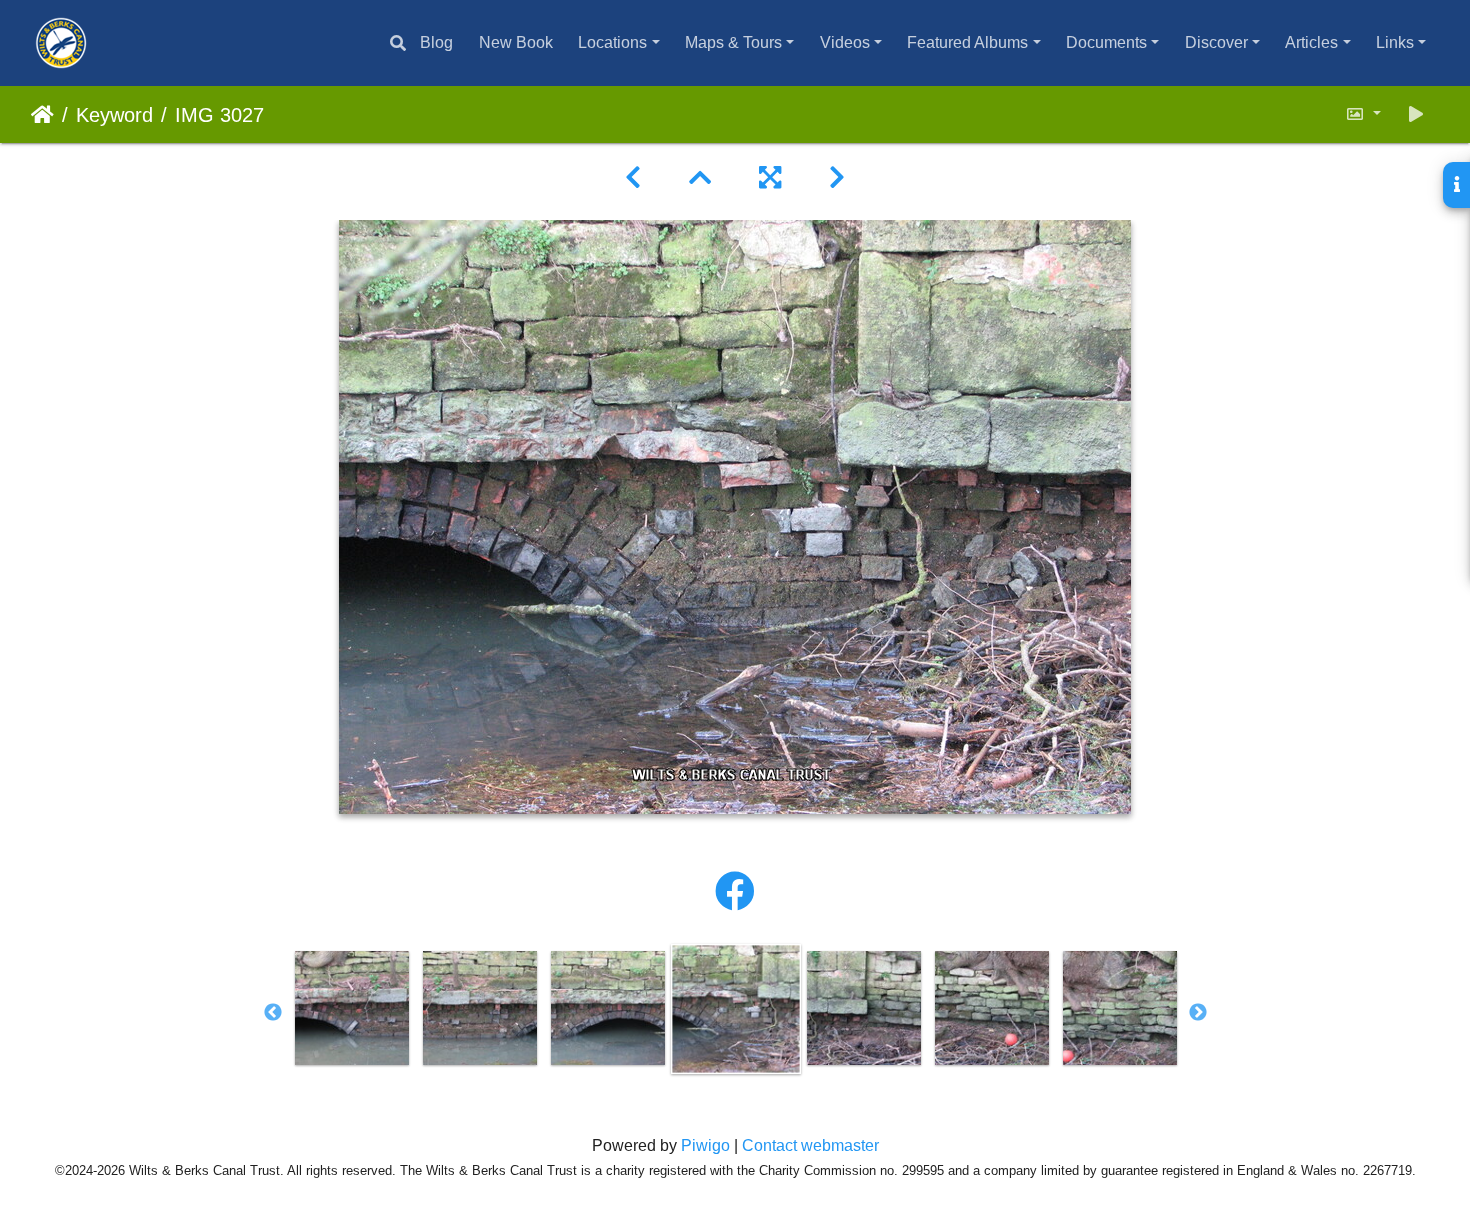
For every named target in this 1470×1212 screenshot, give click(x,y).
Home (42, 115)
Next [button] (1198, 1013)
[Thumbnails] (700, 178)
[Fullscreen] (770, 178)
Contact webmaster (810, 1145)
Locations (612, 42)
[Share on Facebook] (735, 892)
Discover (1216, 42)
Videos (845, 42)
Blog (436, 42)
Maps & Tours (733, 42)
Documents (1106, 42)
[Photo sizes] (1363, 114)
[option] (352, 1008)
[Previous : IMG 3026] (633, 178)
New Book (516, 42)
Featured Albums (967, 42)
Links (1395, 42)
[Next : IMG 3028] (837, 178)
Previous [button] (273, 1013)
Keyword (114, 115)
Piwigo (705, 1145)
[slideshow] (1416, 114)
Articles (1311, 42)
